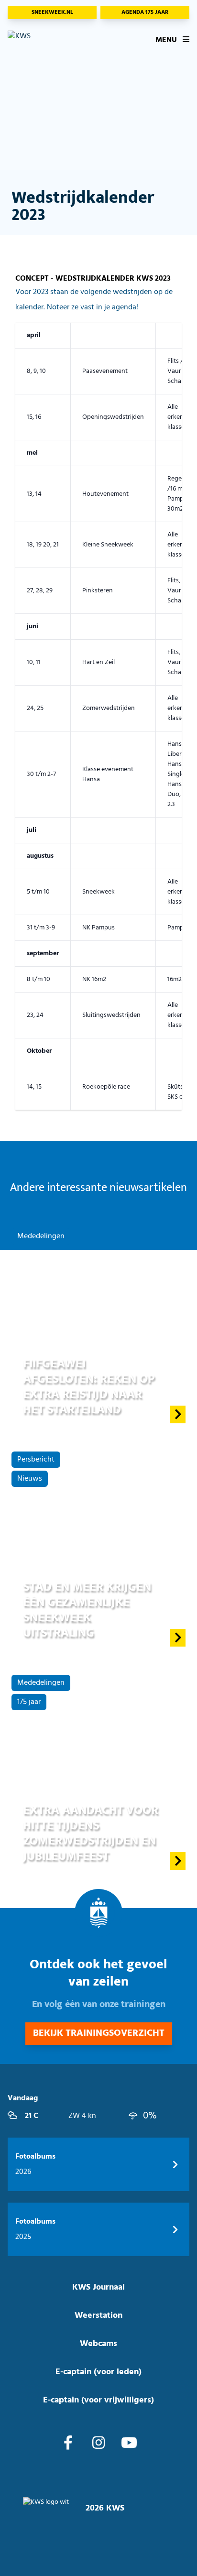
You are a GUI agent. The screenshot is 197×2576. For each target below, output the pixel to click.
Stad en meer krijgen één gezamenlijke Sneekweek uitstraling (87, 1610)
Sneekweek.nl (52, 12)
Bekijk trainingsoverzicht (99, 2033)
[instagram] (98, 2444)
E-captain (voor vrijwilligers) (98, 2400)
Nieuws (30, 1479)
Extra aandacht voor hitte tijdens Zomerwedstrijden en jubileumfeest (91, 1833)
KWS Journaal (98, 2287)
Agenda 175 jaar (145, 12)
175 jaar (29, 1702)
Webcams (98, 2344)
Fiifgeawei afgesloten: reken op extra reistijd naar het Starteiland (89, 1387)
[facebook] (68, 2444)
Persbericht (36, 1460)
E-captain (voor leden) (98, 2372)
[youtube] (129, 2444)
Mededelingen (41, 1236)
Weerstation (98, 2316)
